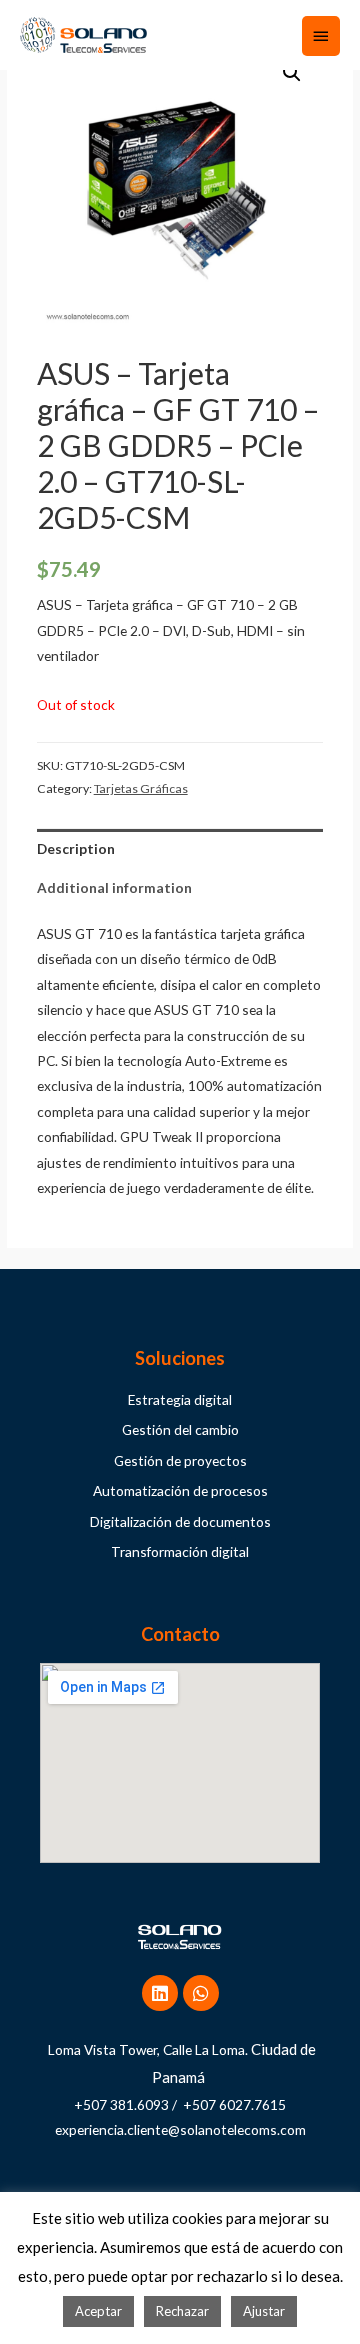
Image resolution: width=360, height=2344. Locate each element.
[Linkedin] (160, 1993)
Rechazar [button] (182, 2311)
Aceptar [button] (98, 2311)
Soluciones (180, 1358)
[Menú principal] (321, 36)
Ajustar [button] (264, 2311)
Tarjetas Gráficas (141, 788)
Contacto (180, 1634)
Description (76, 848)
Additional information (114, 887)
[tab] (180, 848)
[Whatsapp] (201, 1993)
